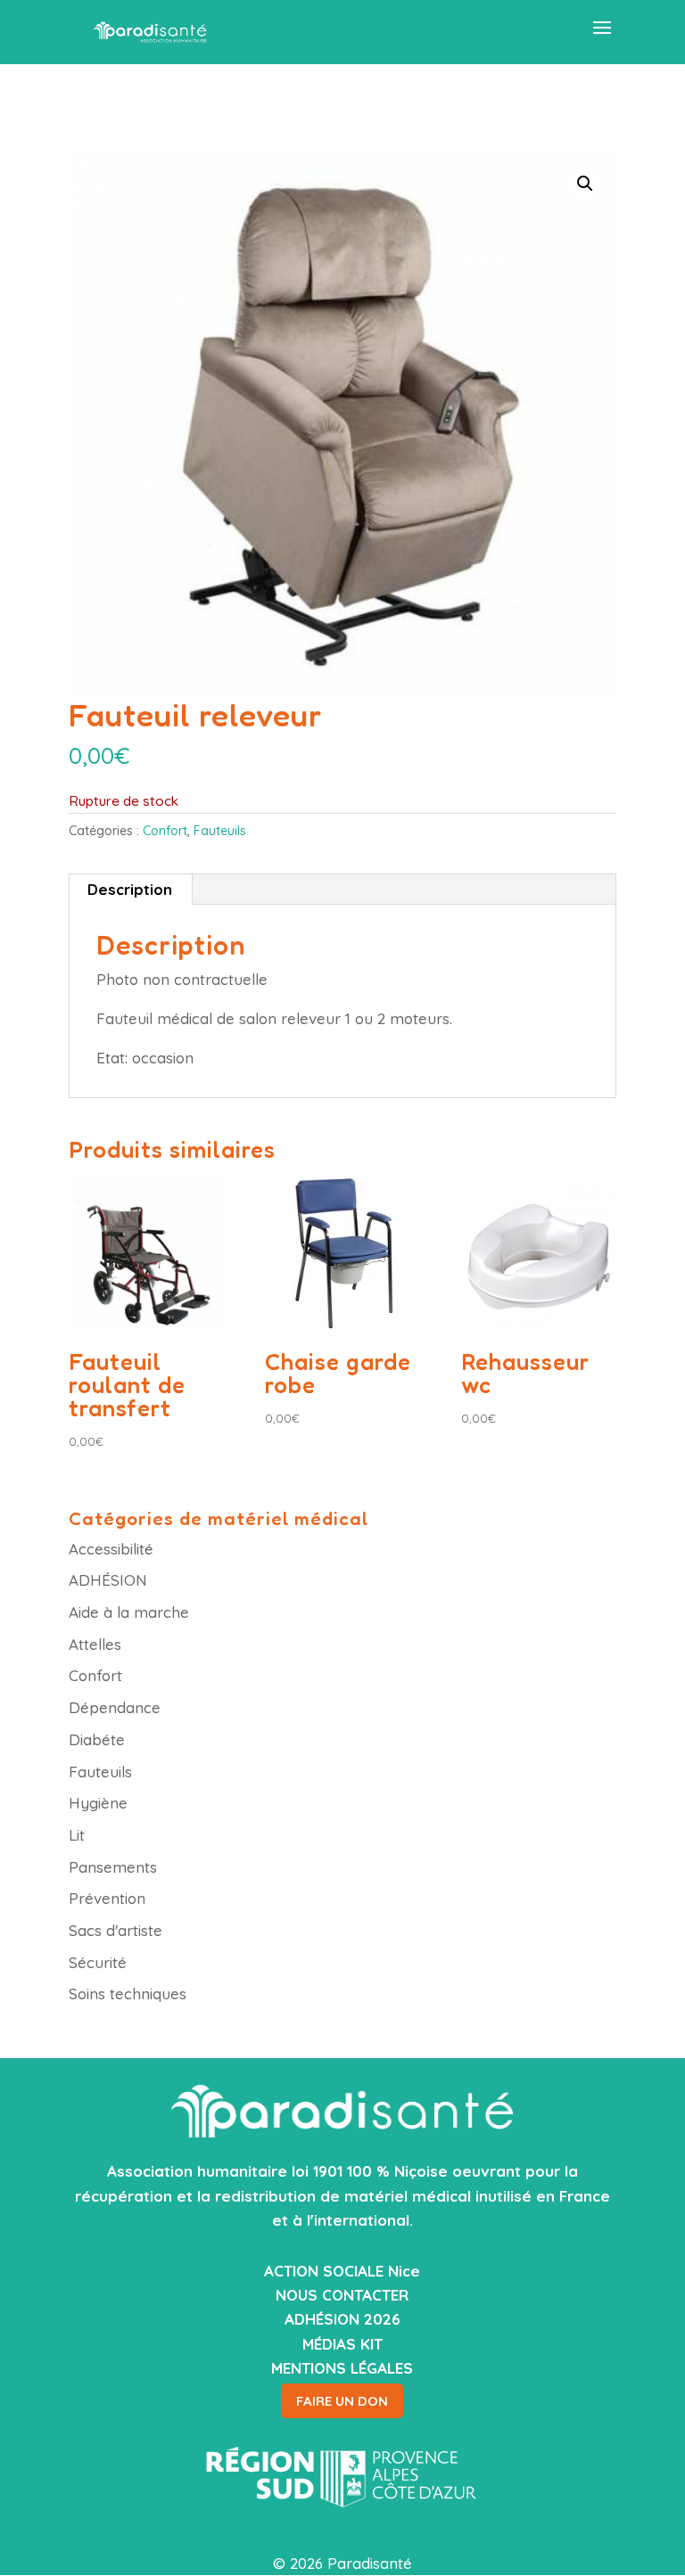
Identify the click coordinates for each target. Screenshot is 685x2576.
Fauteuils (220, 831)
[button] (585, 184)
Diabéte (97, 1739)
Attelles (95, 1644)
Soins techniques (128, 1994)
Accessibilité (111, 1549)
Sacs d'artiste (116, 1930)
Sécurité (98, 1962)
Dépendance (115, 1707)
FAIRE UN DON (342, 2401)
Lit (77, 1835)
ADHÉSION (108, 1580)
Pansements (113, 1867)
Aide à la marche (129, 1612)
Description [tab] (130, 889)
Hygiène (98, 1803)
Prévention (107, 1898)
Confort (165, 831)
